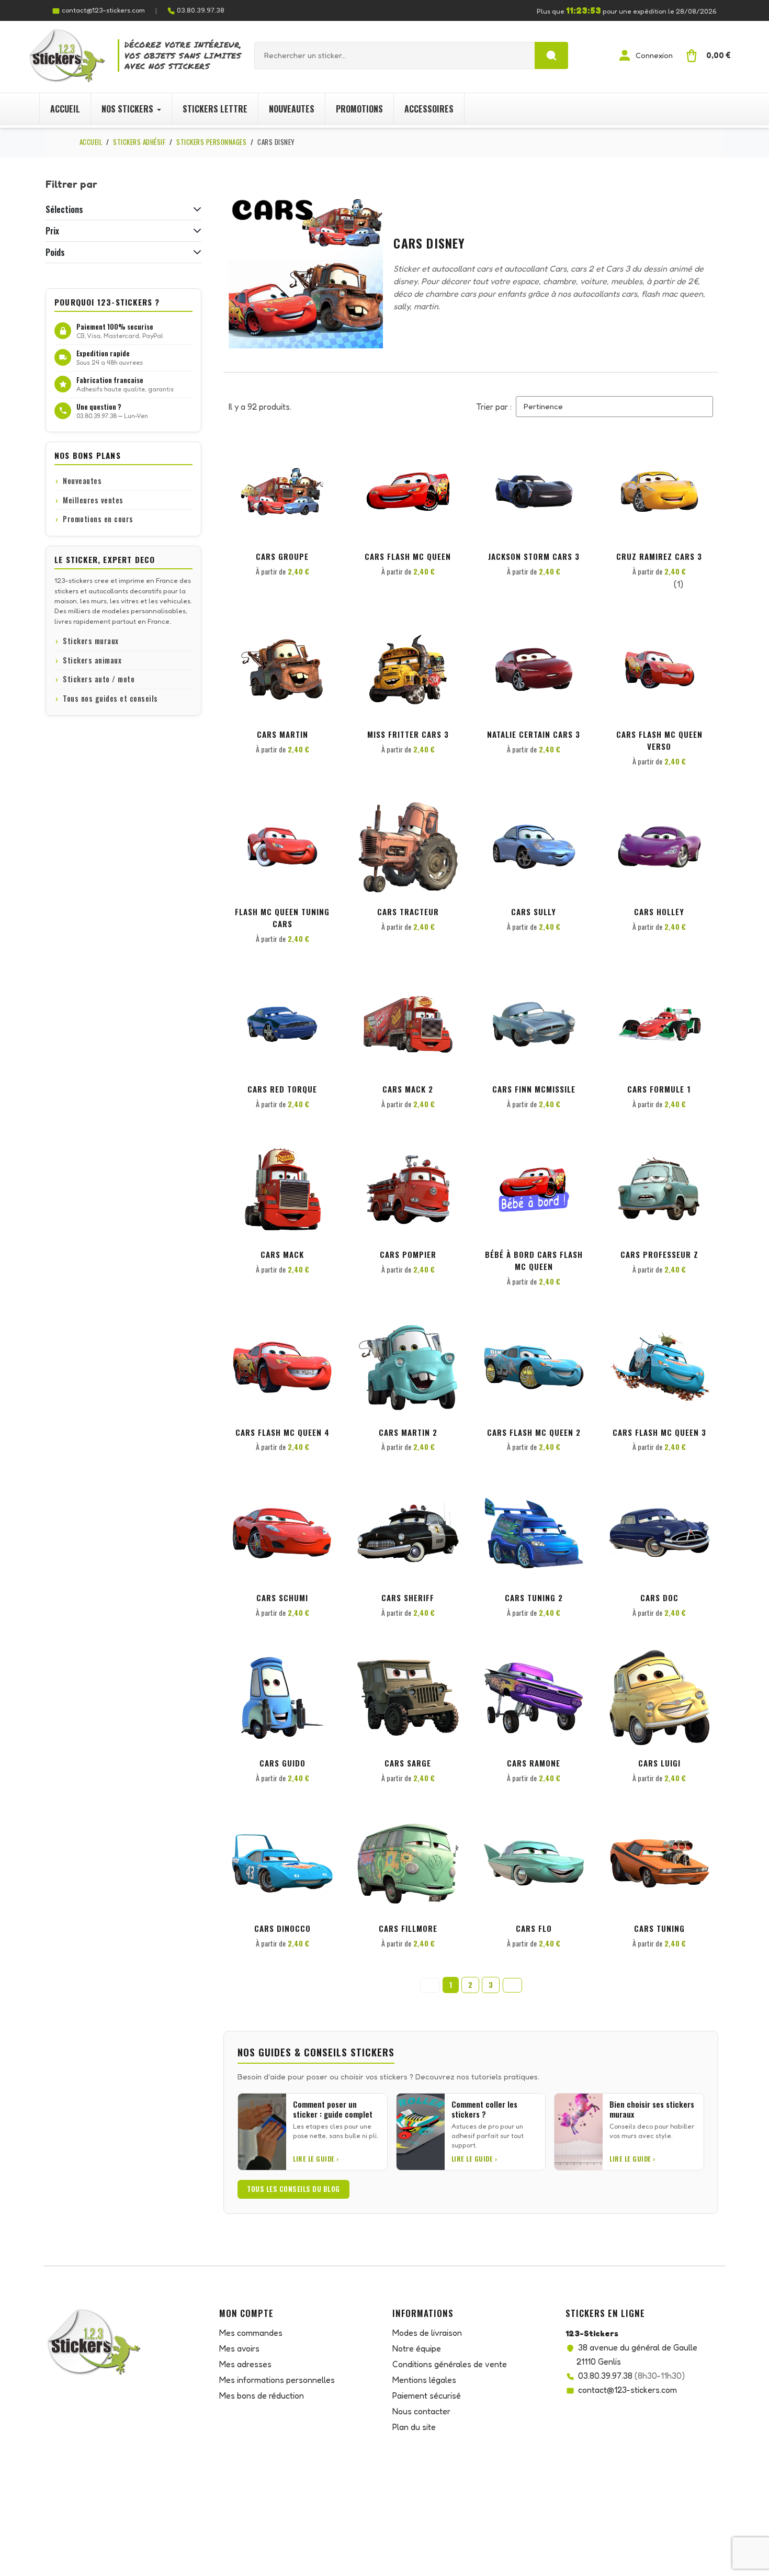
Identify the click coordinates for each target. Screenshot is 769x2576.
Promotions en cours (98, 519)
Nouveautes (82, 481)
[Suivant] (512, 1985)
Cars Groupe (282, 556)
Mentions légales (424, 2380)
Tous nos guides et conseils (110, 698)
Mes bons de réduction (262, 2395)
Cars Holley (659, 912)
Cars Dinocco (282, 1928)
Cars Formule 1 (659, 1089)
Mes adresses (245, 2364)
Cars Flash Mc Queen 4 (282, 1432)
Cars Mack (282, 1254)
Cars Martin (282, 734)
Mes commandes (251, 2333)
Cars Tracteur (408, 912)
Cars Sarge (408, 1763)
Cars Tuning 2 (534, 1598)
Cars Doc (659, 1598)
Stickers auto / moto (99, 679)
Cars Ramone (534, 1763)
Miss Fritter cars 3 (408, 734)
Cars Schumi (282, 1598)
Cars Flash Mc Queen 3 (659, 1432)
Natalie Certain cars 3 (534, 734)
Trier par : (494, 407)
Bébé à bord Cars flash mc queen (534, 1260)
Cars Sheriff (408, 1598)
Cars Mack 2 (408, 1089)
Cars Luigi (659, 1763)
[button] (323, 459)
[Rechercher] (551, 55)
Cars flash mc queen (408, 556)
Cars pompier (408, 1254)
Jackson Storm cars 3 (534, 556)
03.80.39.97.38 (201, 10)
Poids (55, 252)
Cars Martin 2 (408, 1432)
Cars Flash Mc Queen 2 (534, 1432)
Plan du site (414, 2427)
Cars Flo (534, 1928)
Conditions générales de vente (450, 2364)
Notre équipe (417, 2348)
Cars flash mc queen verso (659, 740)
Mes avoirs (239, 2348)
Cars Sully (534, 912)
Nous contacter (421, 2411)
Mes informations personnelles (277, 2380)
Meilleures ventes (93, 500)
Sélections (64, 209)
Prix (52, 231)
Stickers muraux (91, 641)
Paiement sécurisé (427, 2395)
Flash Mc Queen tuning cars (282, 918)
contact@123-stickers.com (103, 10)
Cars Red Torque (282, 1089)
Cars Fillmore (408, 1928)
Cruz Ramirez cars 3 (659, 556)
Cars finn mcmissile (534, 1089)
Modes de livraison (427, 2333)
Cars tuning (659, 1928)
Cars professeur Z (659, 1254)
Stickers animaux (92, 660)
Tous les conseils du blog (293, 2189)
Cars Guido (282, 1763)
